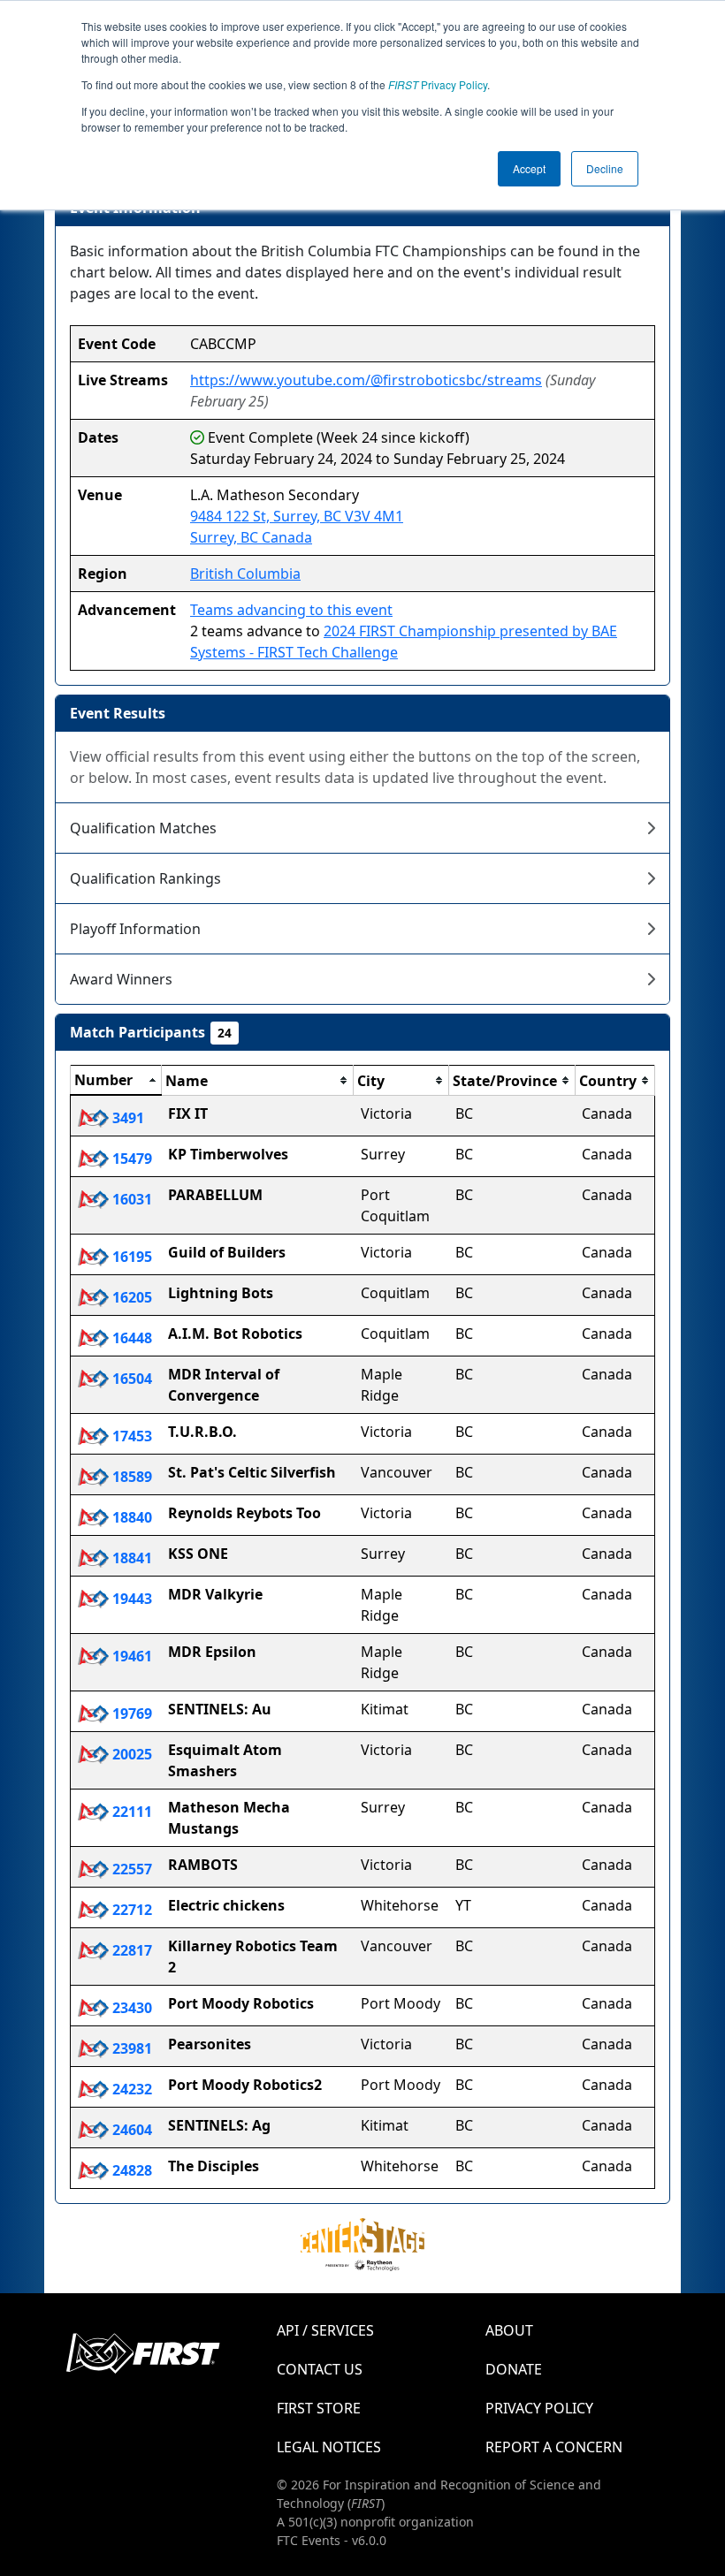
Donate (514, 2369)
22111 (130, 1812)
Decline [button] (605, 168)
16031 (130, 1199)
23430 (130, 2008)
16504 (130, 1379)
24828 (130, 2170)
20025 (130, 1754)
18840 (130, 1517)
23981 (130, 2048)
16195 (130, 1257)
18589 (130, 1477)
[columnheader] (116, 1081)
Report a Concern (554, 2447)
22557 (130, 1869)
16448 (130, 1338)
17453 (130, 1436)
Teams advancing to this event (291, 610)
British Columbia (245, 574)
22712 (130, 1910)
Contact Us (320, 2369)
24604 (130, 2130)
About (509, 2330)
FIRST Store (319, 2408)
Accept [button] (529, 168)
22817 (130, 1950)
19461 (130, 1656)
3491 (126, 1118)
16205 (130, 1297)
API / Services (325, 2330)
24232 (130, 2089)
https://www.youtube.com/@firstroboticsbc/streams (366, 380)
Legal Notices (329, 2447)
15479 (130, 1159)
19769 (130, 1714)
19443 (130, 1599)
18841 (130, 1558)
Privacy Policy (438, 84)
